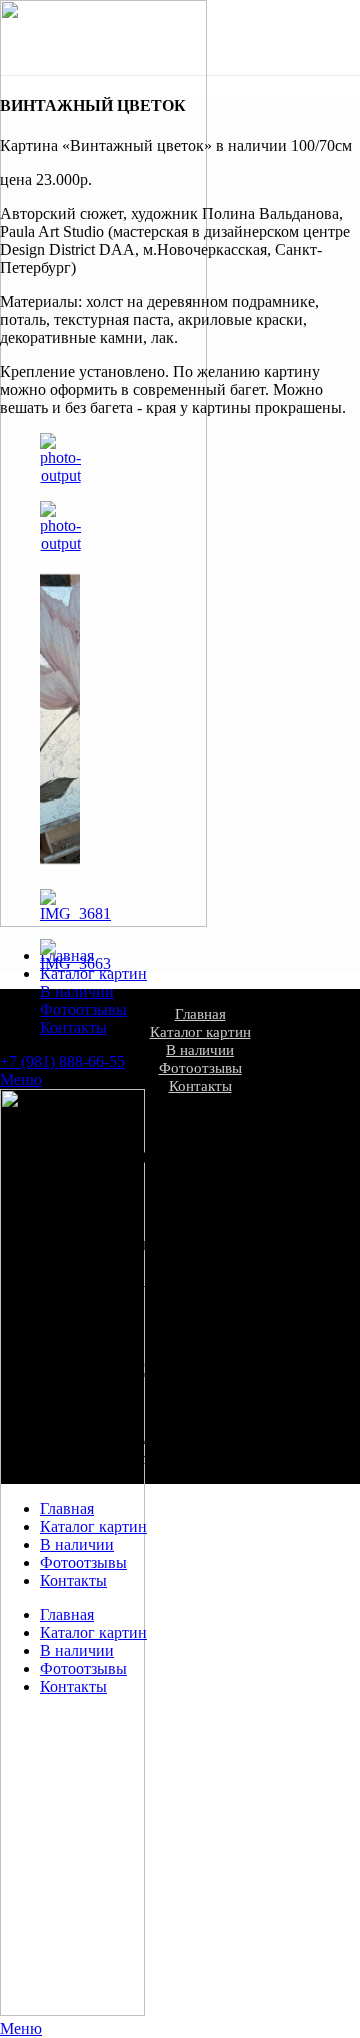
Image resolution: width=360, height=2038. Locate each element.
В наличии (200, 1050)
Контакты (200, 1086)
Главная (200, 1014)
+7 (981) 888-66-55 (62, 1061)
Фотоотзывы (200, 1068)
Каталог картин (200, 1032)
